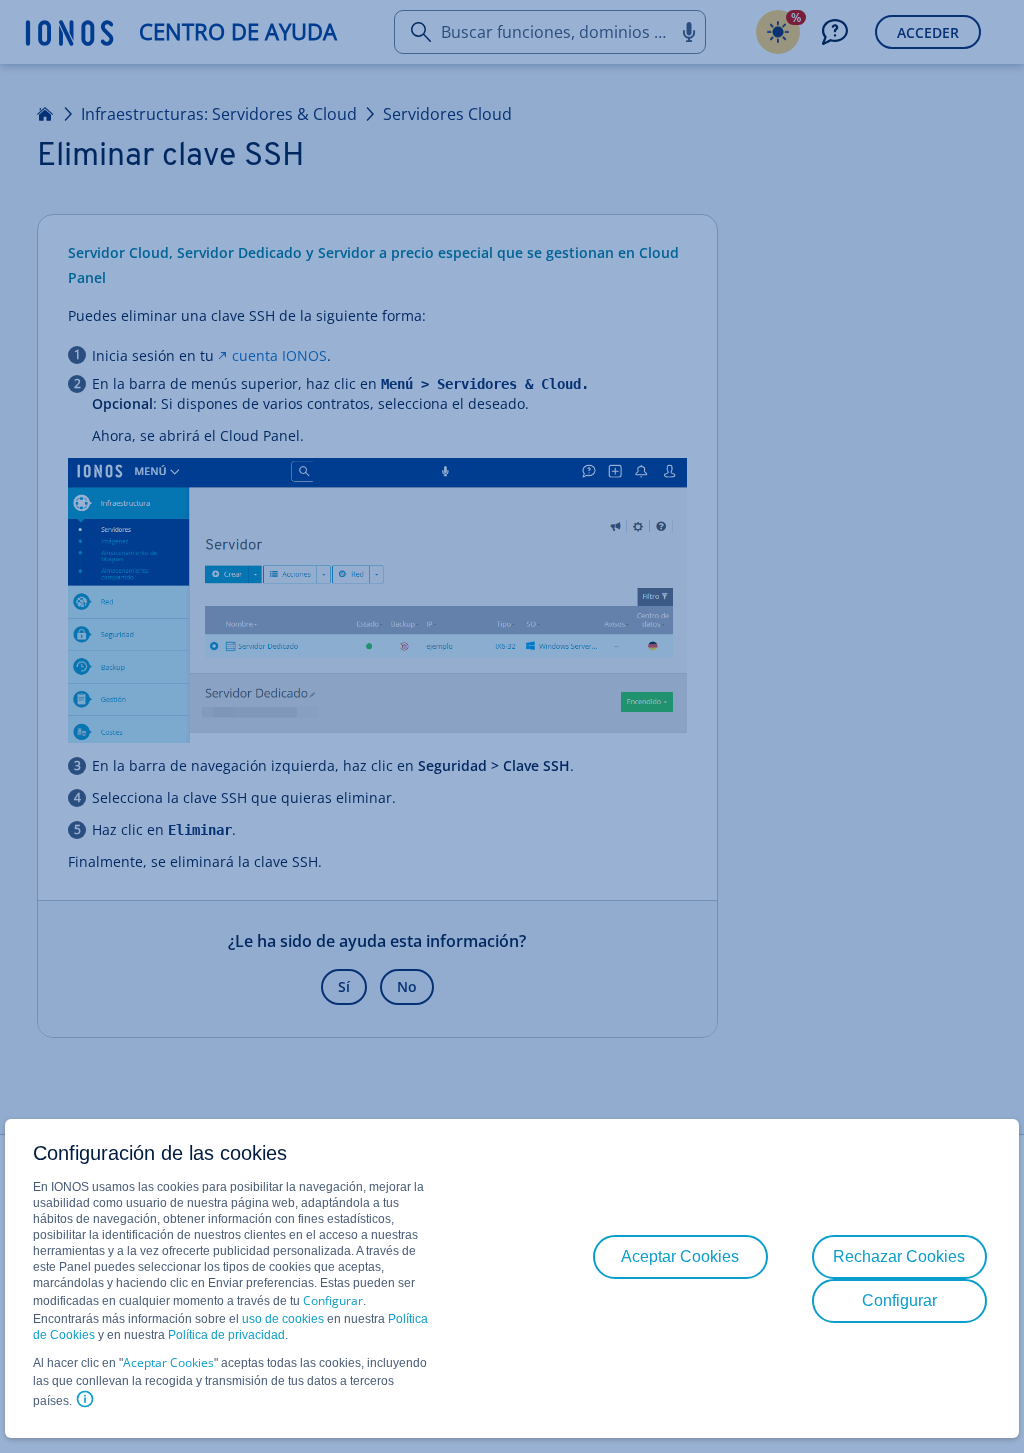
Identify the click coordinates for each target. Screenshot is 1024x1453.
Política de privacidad (226, 1335)
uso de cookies (281, 1319)
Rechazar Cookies (899, 1256)
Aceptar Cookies (168, 1362)
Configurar (333, 1300)
